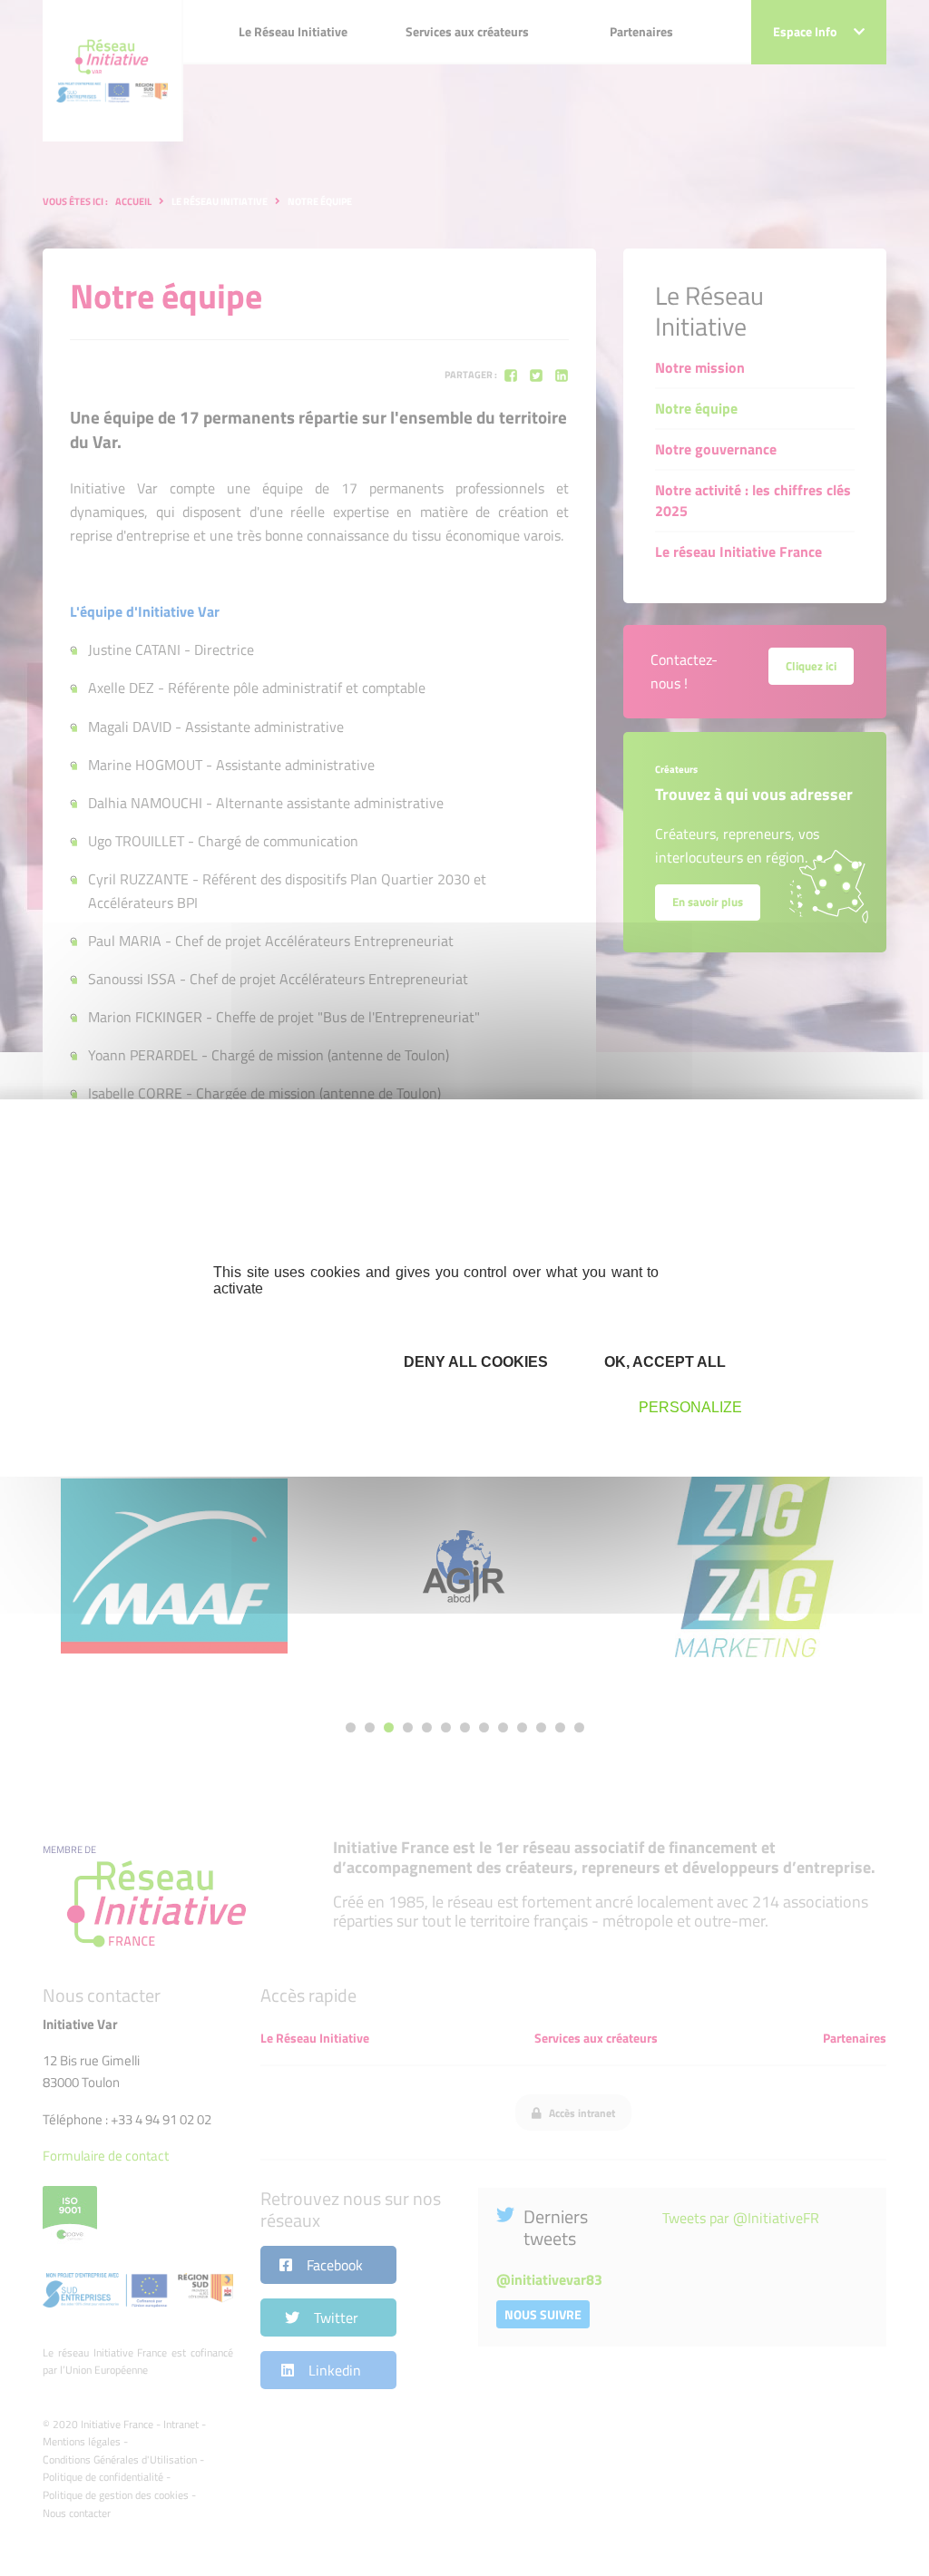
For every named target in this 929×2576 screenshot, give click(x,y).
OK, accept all (663, 1362)
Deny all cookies (474, 1362)
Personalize (690, 1407)
